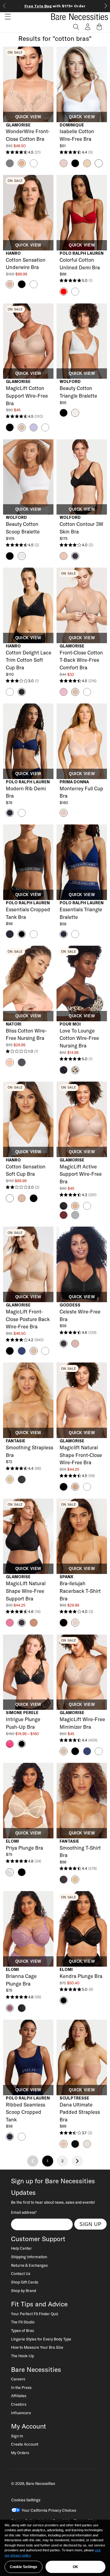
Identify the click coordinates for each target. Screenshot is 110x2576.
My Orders (20, 2453)
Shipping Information (29, 2257)
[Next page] (77, 2161)
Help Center (21, 2248)
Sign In (17, 2436)
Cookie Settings (24, 2567)
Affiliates (19, 2396)
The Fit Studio (23, 2322)
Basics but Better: (55, 6)
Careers (18, 2379)
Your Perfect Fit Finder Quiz (35, 2314)
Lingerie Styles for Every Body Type (41, 2339)
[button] (5, 17)
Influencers (21, 2413)
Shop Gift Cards (25, 2282)
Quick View (28, 117)
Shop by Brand (24, 2291)
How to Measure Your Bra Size (37, 2347)
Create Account (25, 2444)
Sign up (91, 2224)
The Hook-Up (22, 2356)
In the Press (21, 2387)
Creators (19, 2404)
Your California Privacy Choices (49, 2510)
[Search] (76, 27)
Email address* (24, 2212)
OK (75, 2567)
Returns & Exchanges (29, 2265)
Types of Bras (22, 2330)
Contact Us (21, 2273)
